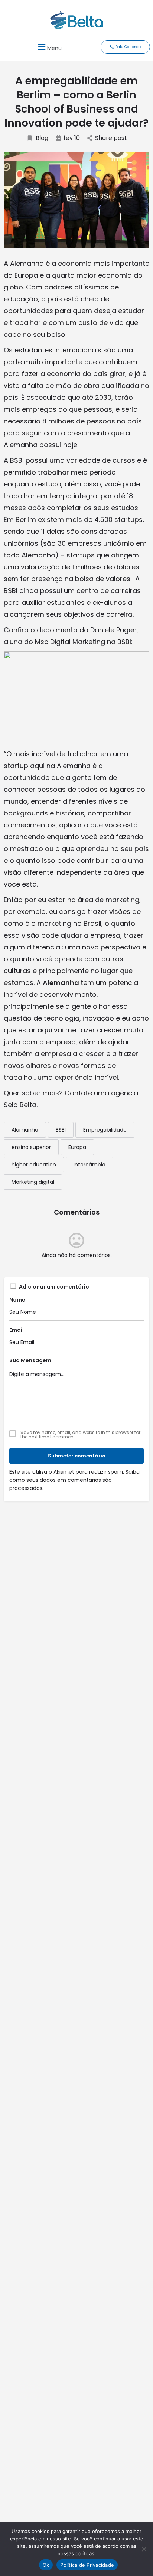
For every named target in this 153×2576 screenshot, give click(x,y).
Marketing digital (33, 1182)
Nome (17, 1300)
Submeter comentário (77, 1456)
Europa (77, 1147)
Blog (42, 138)
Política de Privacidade (87, 2565)
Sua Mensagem (30, 1360)
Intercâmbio (89, 1165)
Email (17, 1330)
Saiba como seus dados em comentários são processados (74, 1480)
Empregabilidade (105, 1130)
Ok (46, 2565)
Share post (111, 138)
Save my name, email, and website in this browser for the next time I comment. (80, 1435)
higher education (34, 1165)
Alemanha (25, 1130)
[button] (49, 47)
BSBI (61, 1130)
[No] (144, 2549)
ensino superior (31, 1147)
